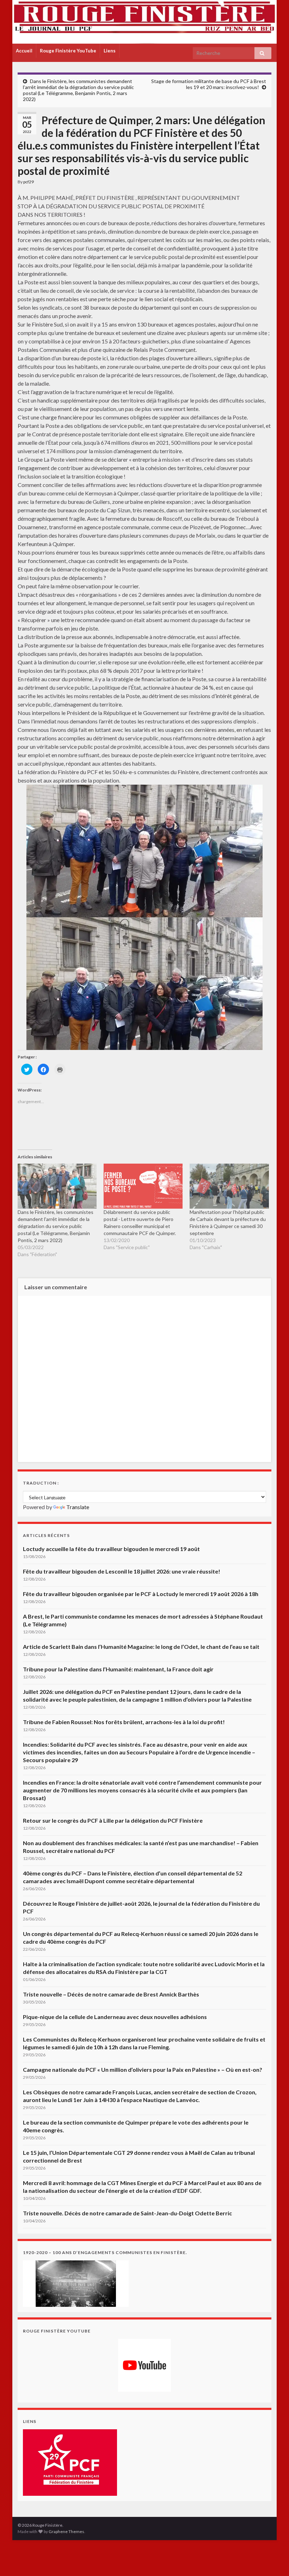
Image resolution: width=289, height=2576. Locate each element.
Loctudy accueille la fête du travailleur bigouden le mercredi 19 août (111, 1549)
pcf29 (29, 182)
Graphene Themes (66, 2531)
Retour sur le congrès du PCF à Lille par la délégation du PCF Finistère (113, 1820)
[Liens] (70, 2462)
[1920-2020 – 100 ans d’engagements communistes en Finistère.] (76, 2283)
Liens (110, 51)
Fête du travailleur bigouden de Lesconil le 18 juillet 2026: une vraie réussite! (122, 1571)
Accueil (24, 51)
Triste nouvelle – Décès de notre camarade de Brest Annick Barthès (111, 1994)
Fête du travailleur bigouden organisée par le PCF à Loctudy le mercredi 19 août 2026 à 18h (141, 1594)
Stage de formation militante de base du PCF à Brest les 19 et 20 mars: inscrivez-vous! (209, 84)
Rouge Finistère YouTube (68, 51)
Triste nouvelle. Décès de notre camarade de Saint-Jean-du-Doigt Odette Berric (127, 2213)
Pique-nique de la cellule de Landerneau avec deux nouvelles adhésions (115, 2017)
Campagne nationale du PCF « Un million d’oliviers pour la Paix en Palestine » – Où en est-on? (143, 2069)
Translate (78, 1507)
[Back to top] (273, 2560)
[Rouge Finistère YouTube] (144, 2365)
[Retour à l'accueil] (144, 22)
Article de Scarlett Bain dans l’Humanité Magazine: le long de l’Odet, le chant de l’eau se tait (141, 1647)
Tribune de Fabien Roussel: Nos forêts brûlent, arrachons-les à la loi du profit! (124, 1722)
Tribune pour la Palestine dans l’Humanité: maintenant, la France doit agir (118, 1669)
